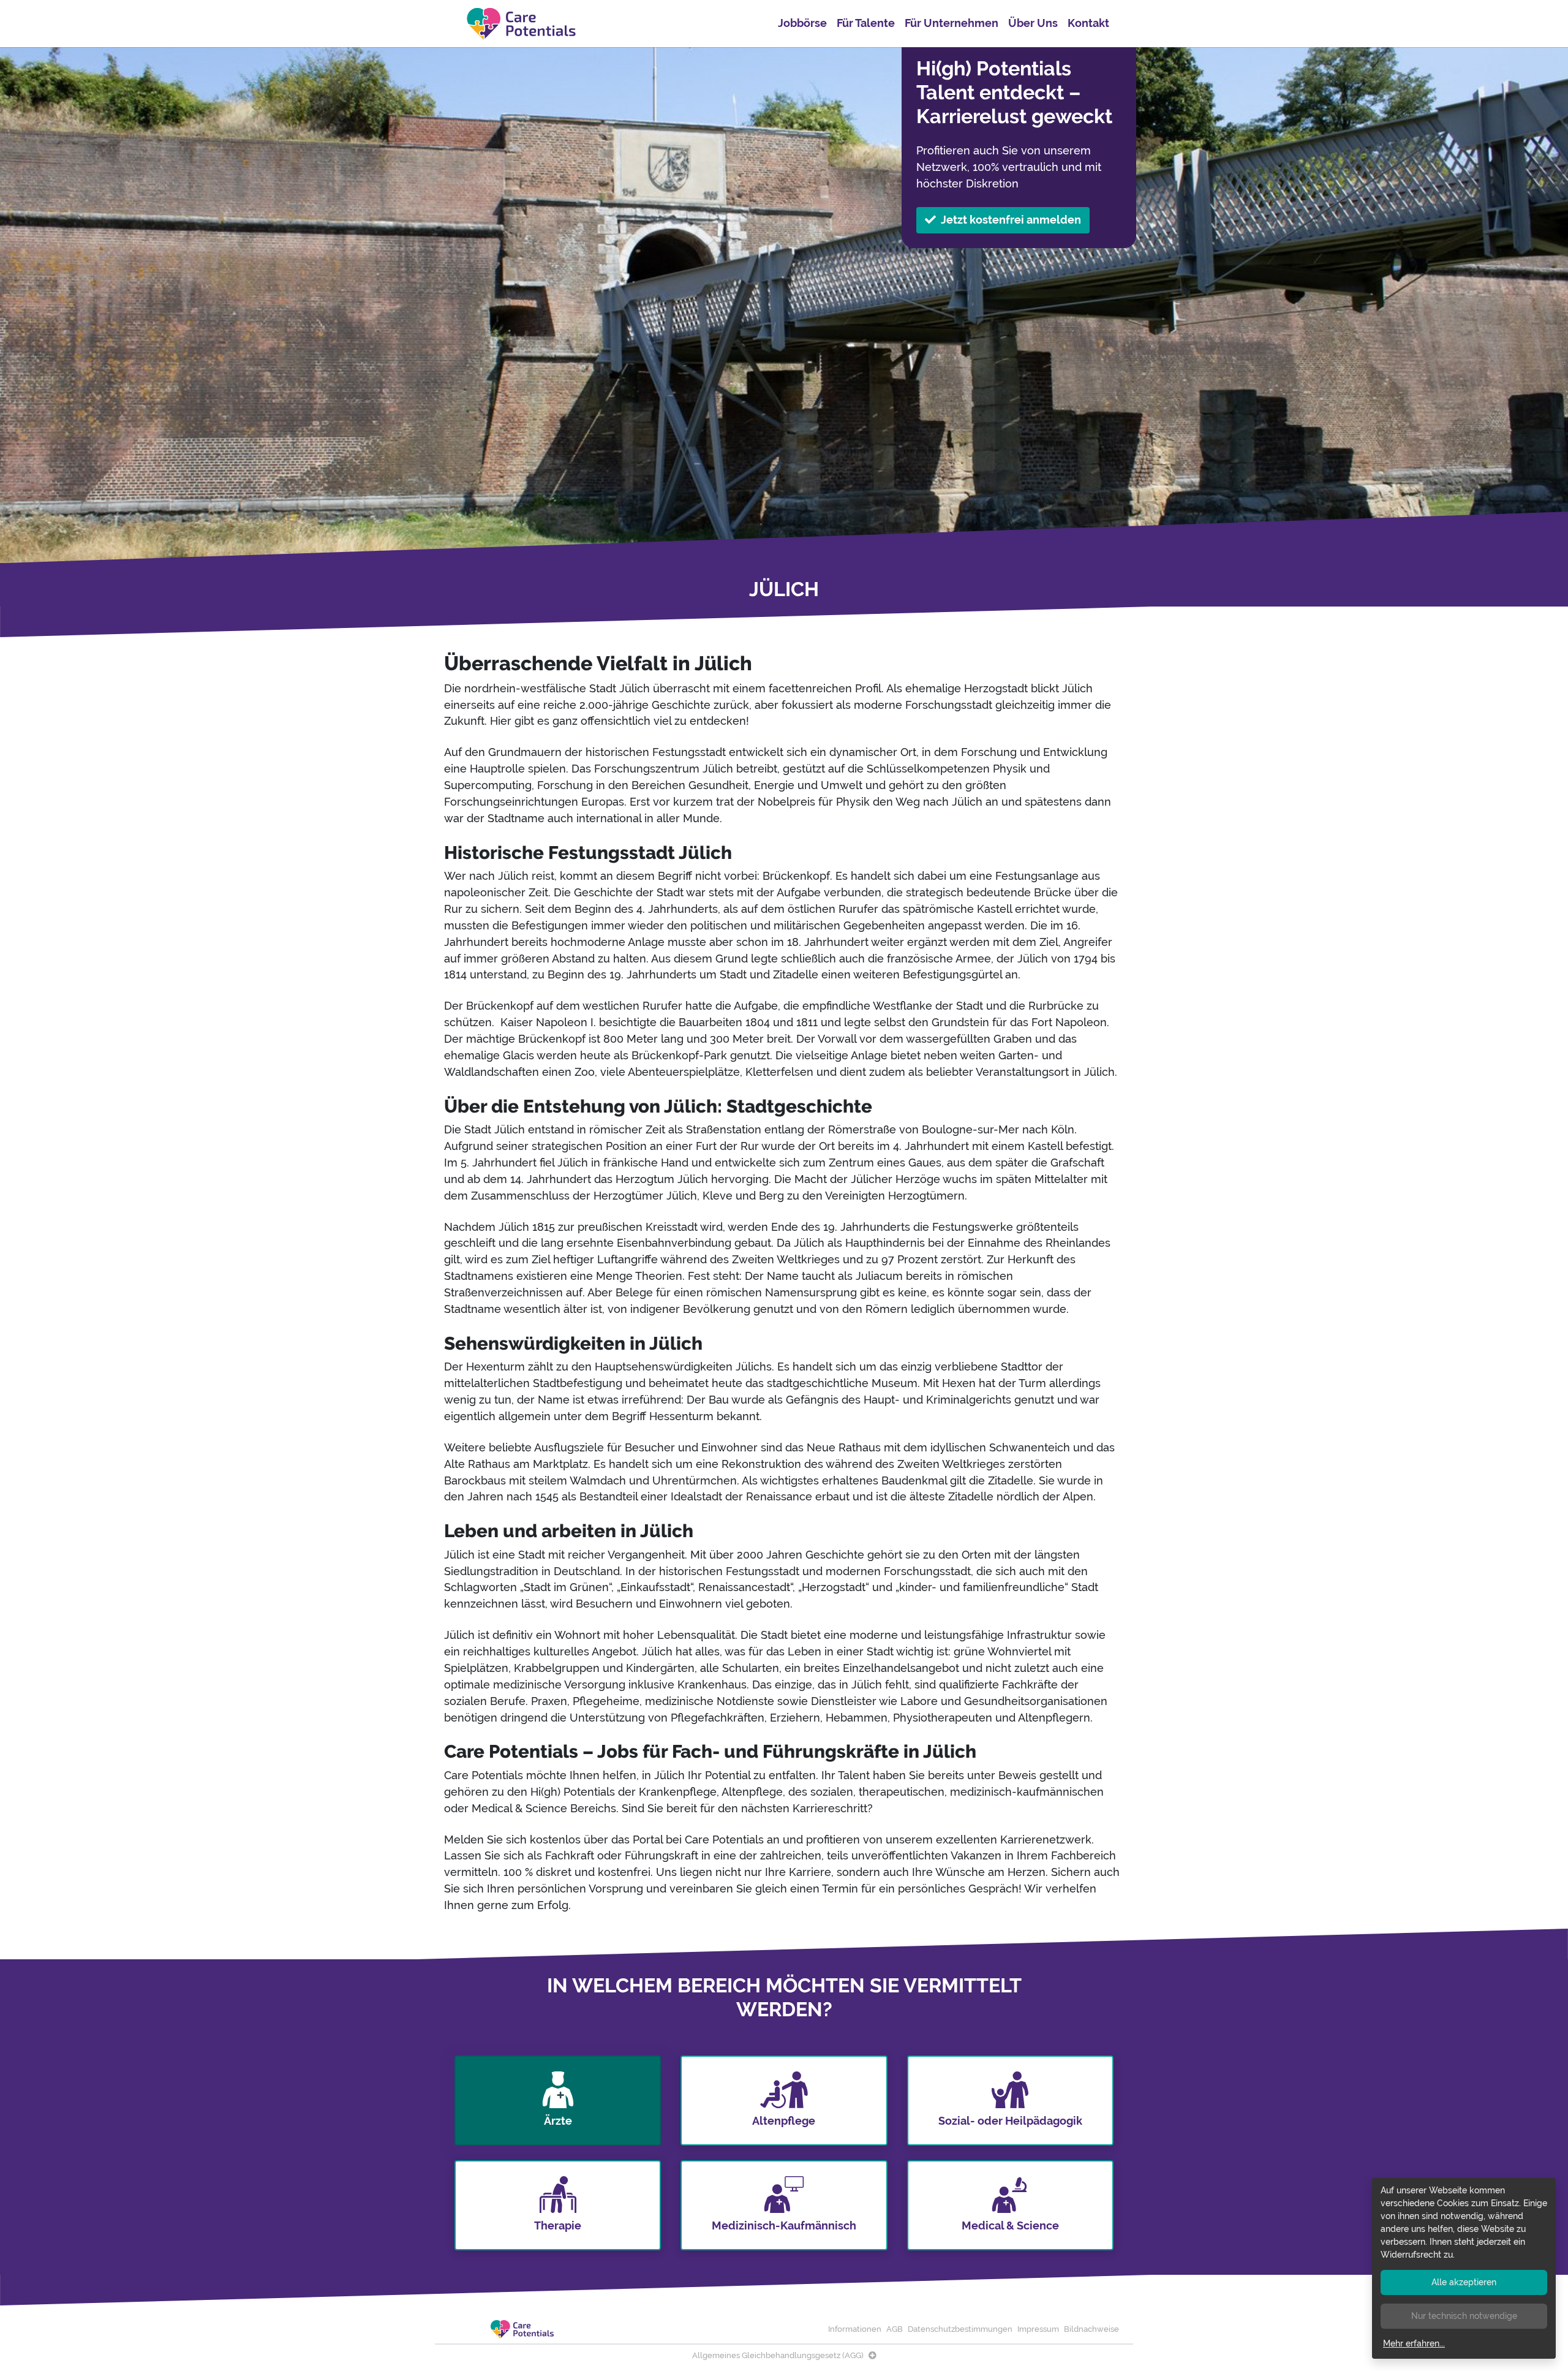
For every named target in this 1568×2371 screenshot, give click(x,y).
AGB (895, 2329)
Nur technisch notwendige (1464, 2316)
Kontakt (1088, 23)
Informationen (855, 2329)
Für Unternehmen (952, 23)
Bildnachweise (1091, 2329)
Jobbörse (802, 23)
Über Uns (1033, 23)
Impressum (1038, 2329)
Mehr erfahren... (1414, 2343)
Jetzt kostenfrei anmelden (1011, 220)
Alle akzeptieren (1464, 2282)
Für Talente (866, 23)
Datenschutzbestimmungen (960, 2329)
